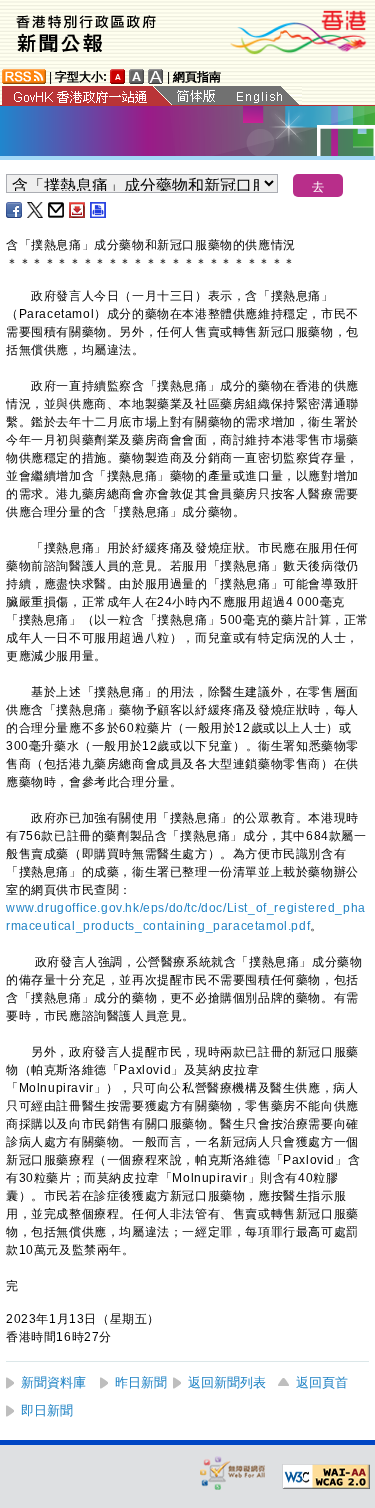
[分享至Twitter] (36, 210)
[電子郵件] (57, 210)
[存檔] (78, 210)
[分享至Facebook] (15, 210)
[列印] (99, 210)
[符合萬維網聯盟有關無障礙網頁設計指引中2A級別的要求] (326, 1477)
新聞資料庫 (53, 1382)
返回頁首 (322, 1382)
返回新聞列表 (227, 1382)
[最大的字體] (156, 76)
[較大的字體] (137, 76)
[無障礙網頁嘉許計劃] (233, 1472)
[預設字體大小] (118, 76)
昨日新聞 (141, 1382)
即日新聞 (47, 1410)
